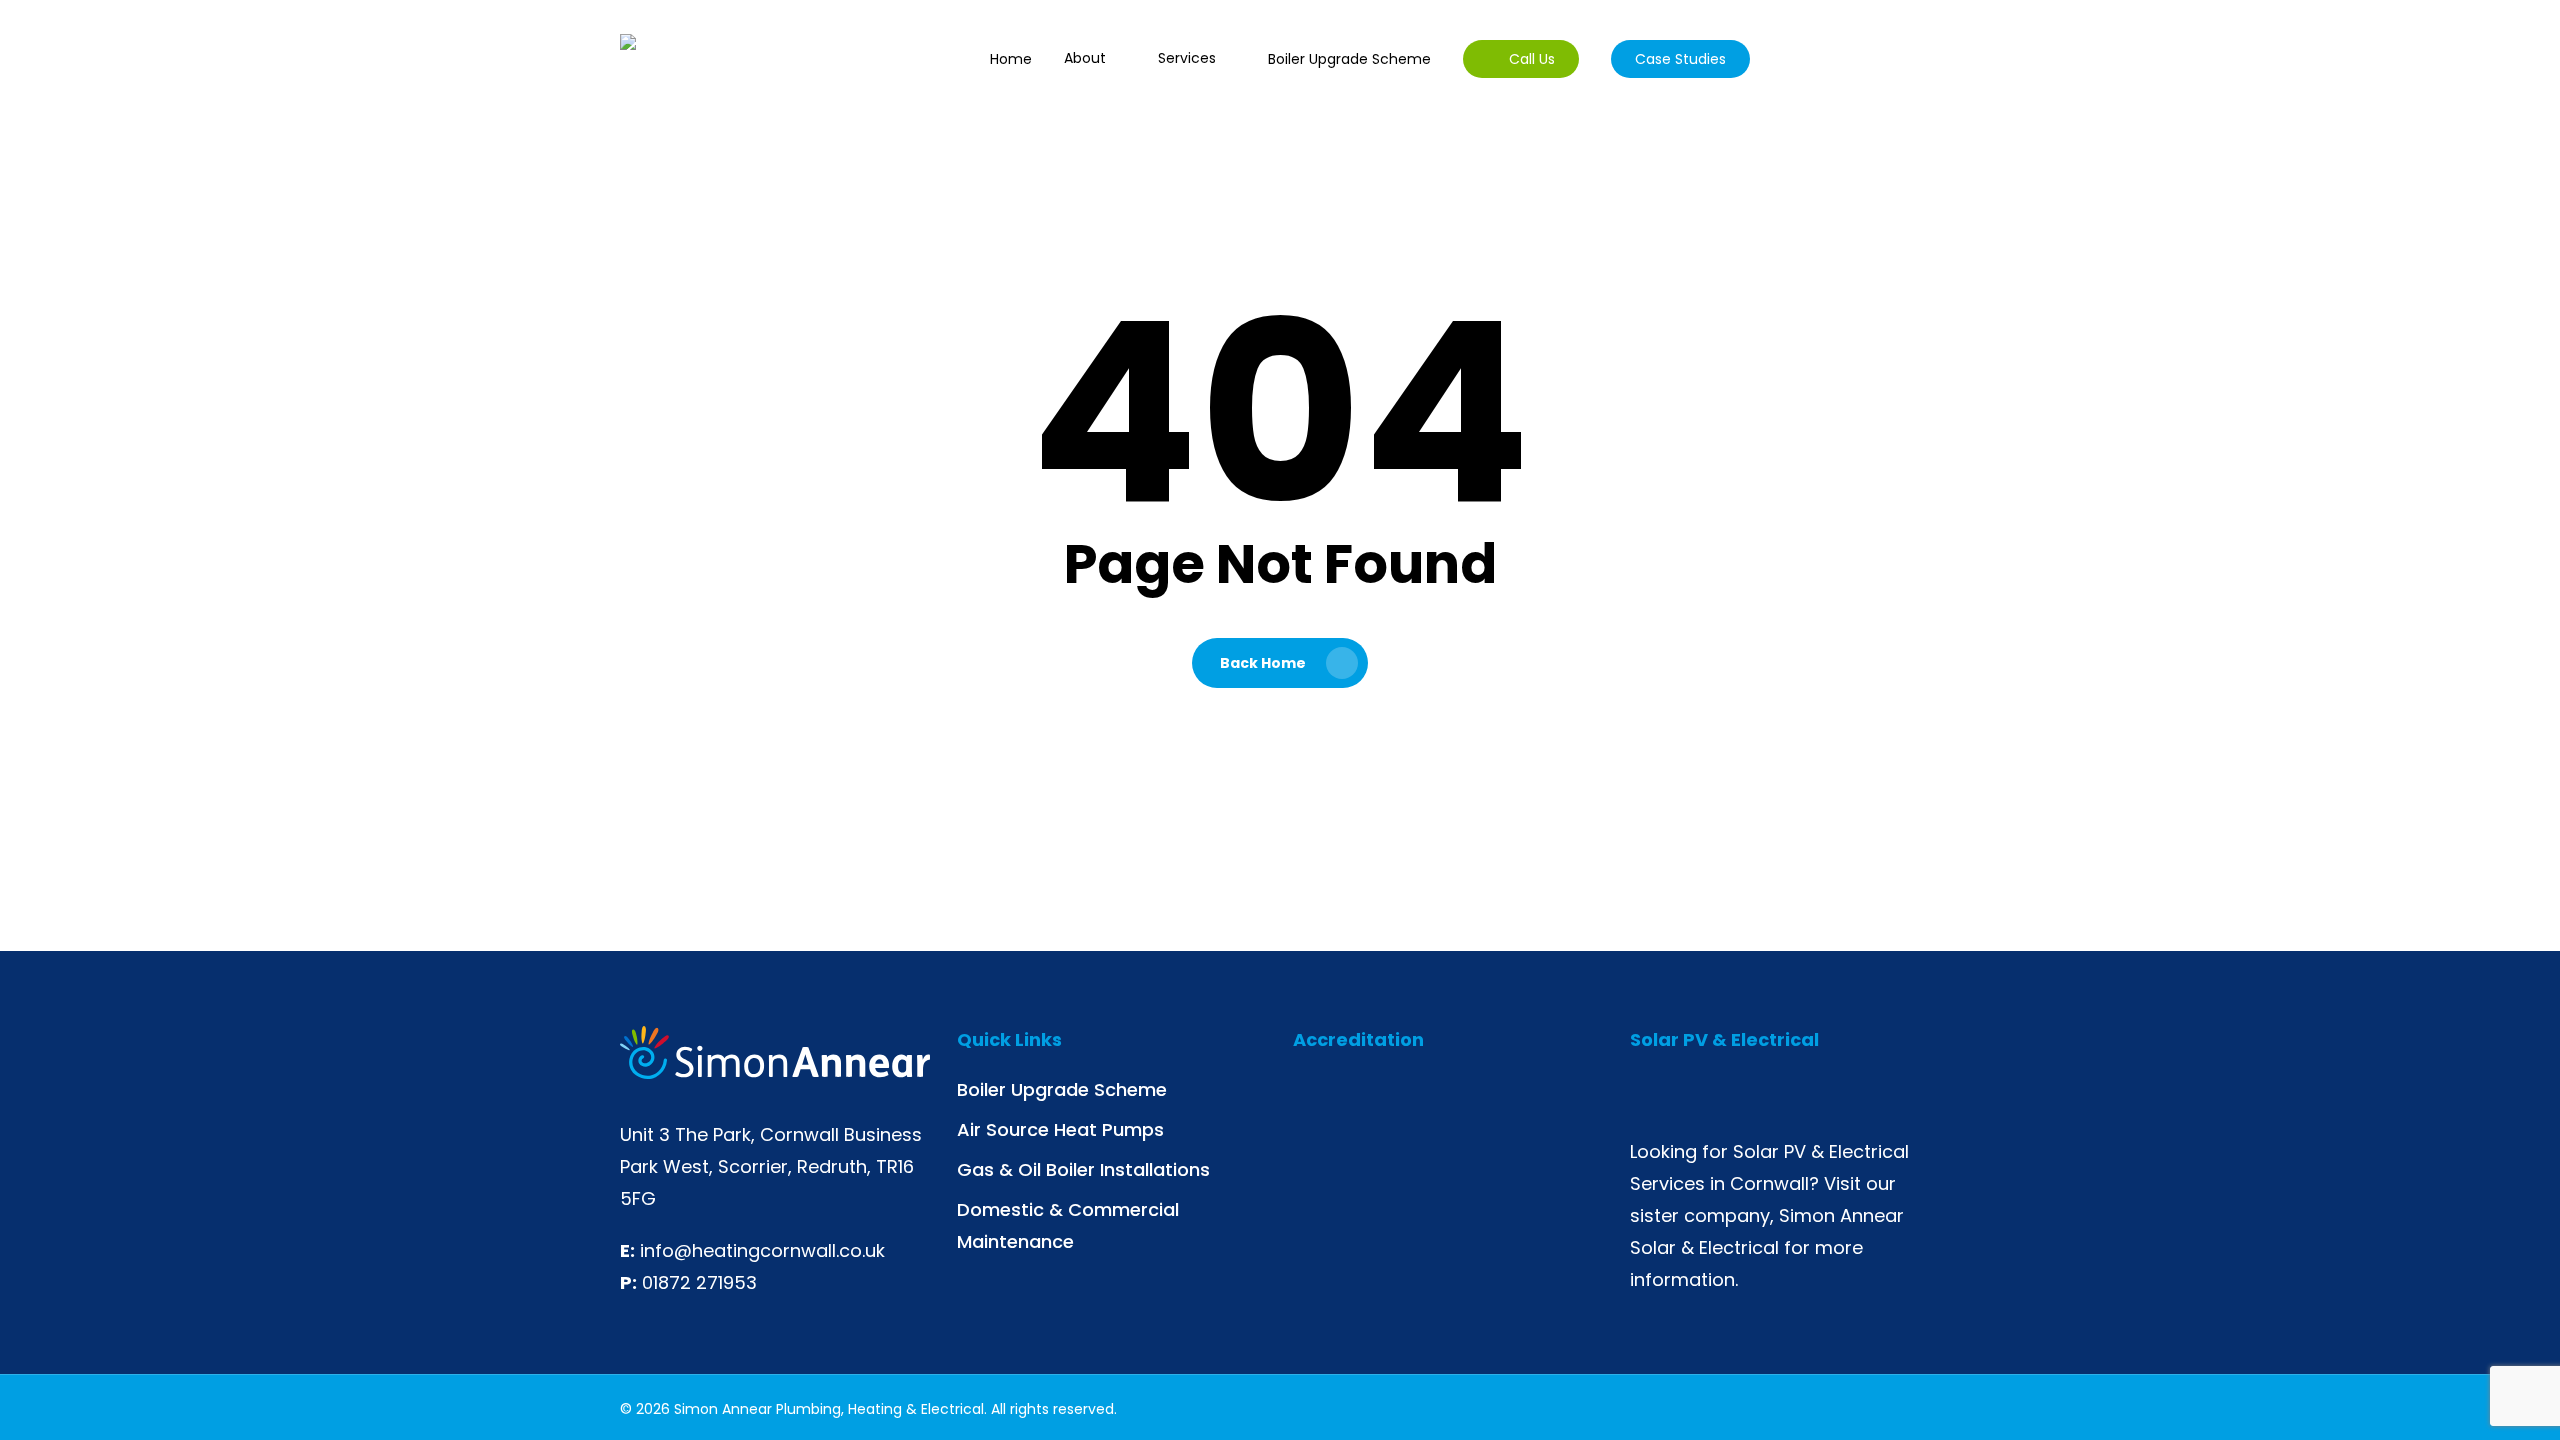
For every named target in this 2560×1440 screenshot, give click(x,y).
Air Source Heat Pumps (1060, 1129)
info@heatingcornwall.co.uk (762, 1250)
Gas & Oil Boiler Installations (1083, 1169)
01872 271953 (699, 1282)
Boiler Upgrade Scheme (1062, 1089)
